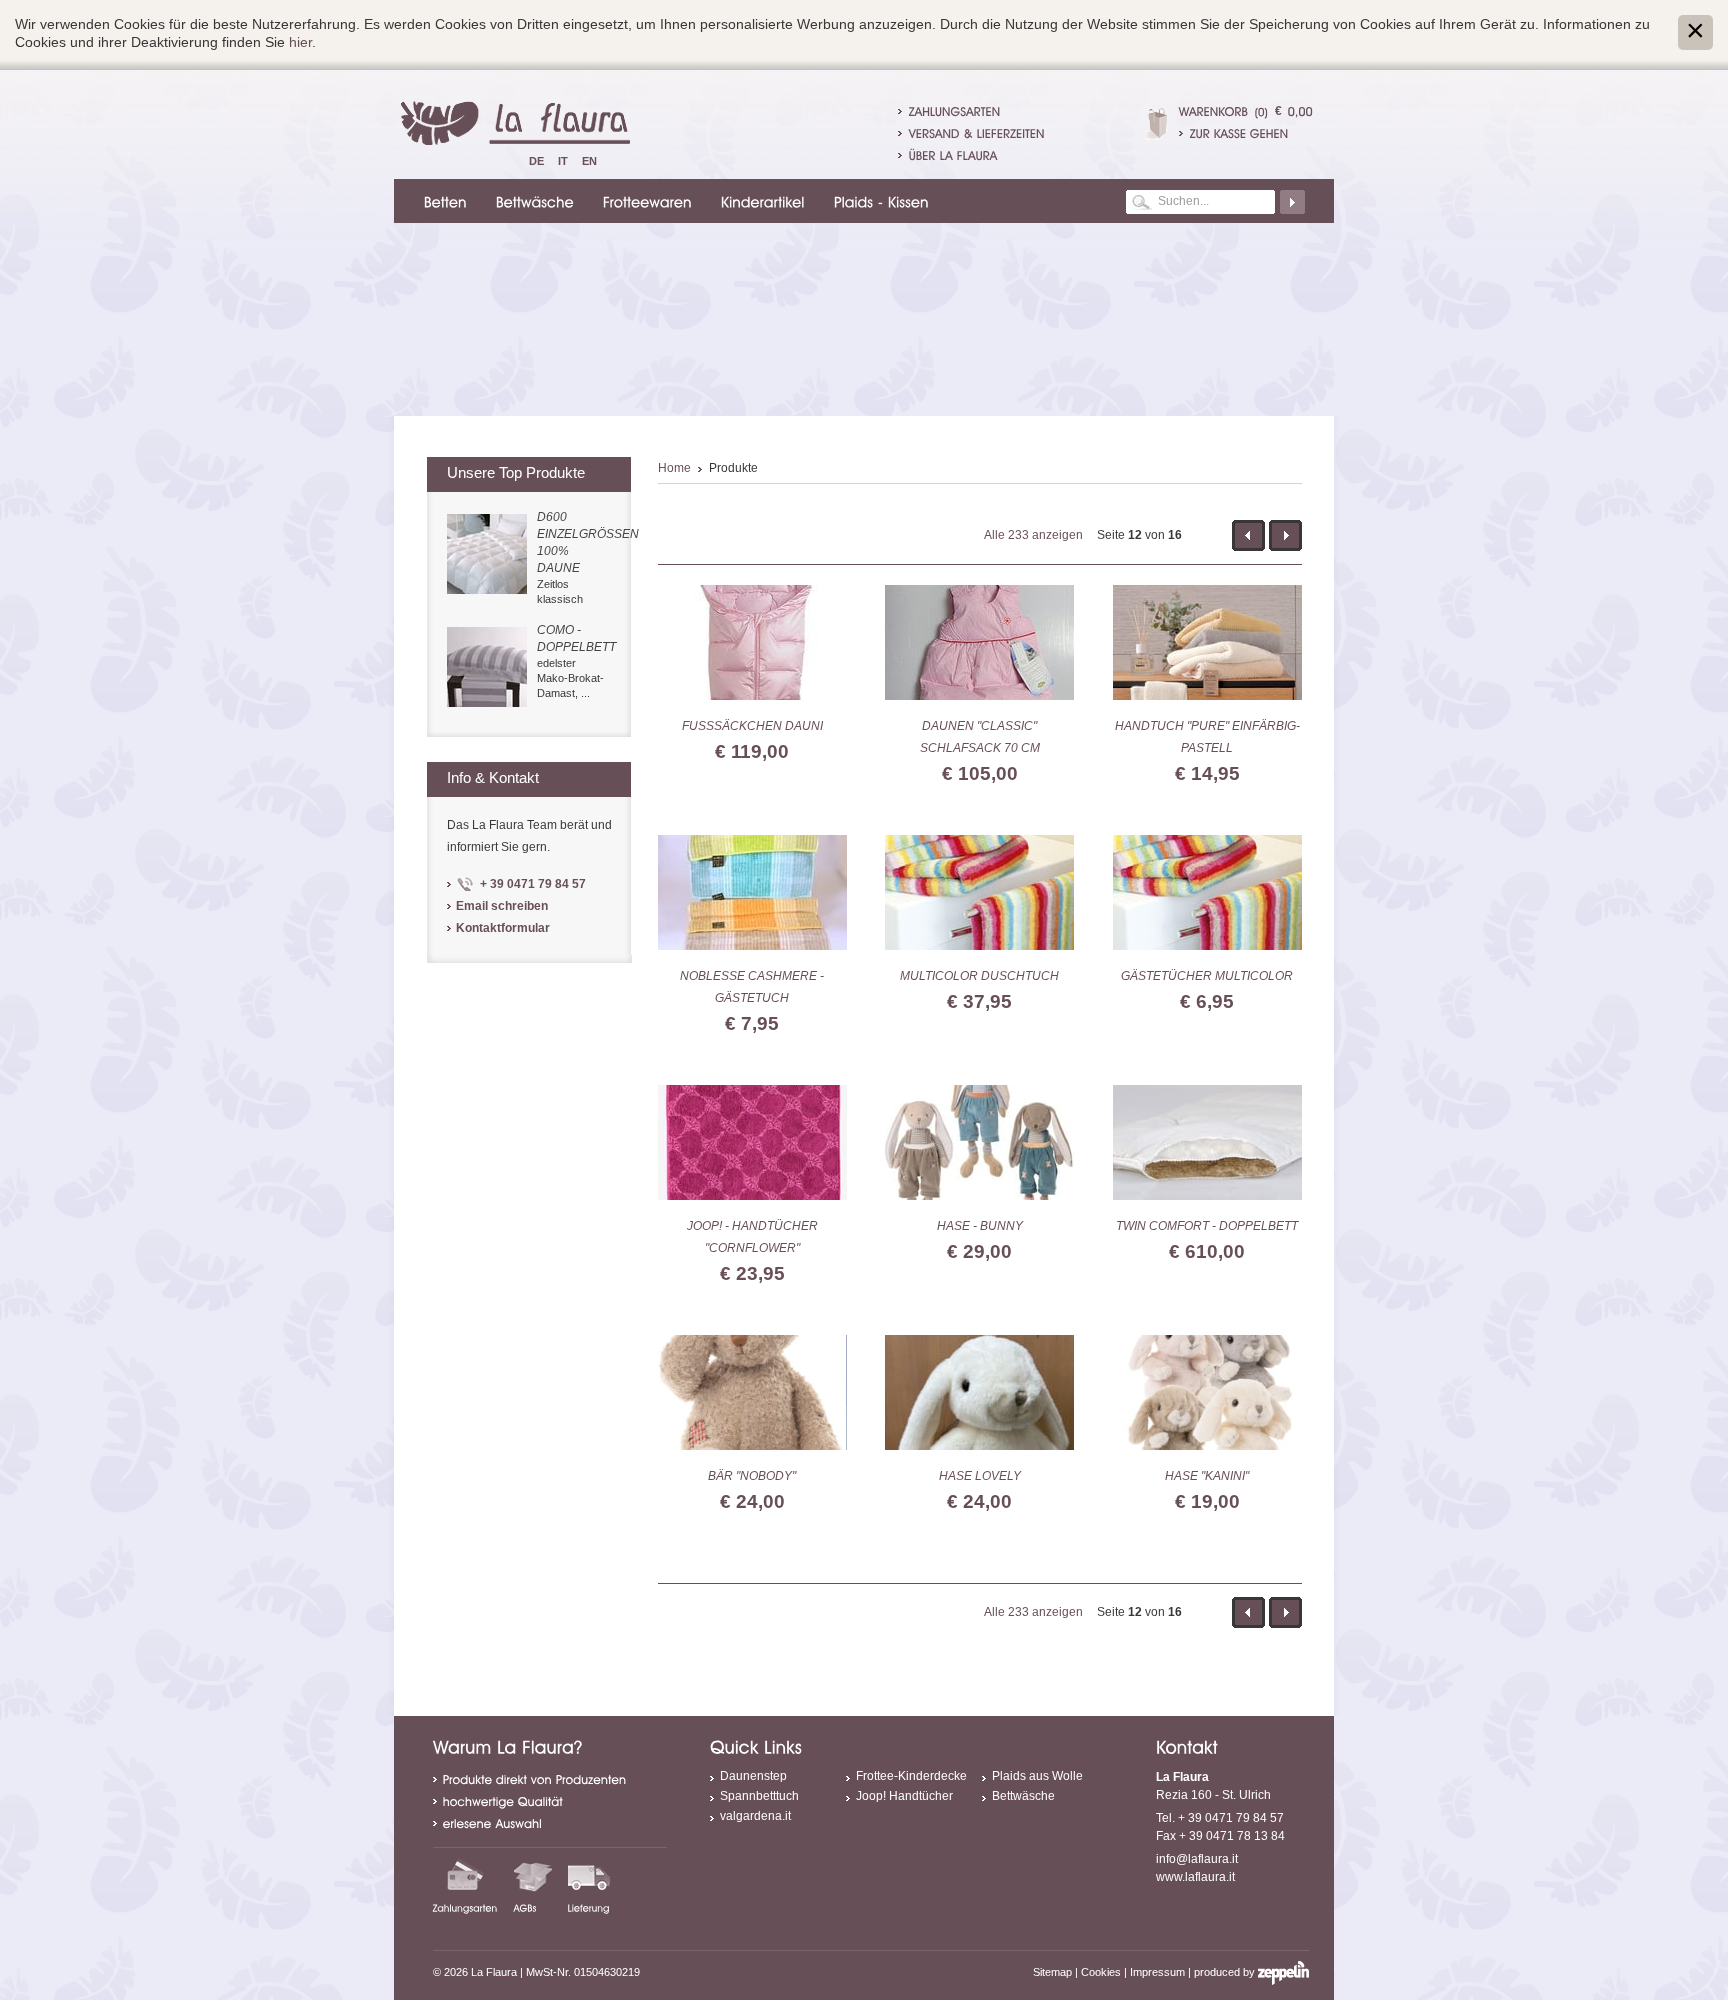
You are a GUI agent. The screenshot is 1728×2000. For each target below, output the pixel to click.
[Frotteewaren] (644, 201)
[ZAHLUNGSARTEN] (955, 111)
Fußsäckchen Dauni (752, 726)
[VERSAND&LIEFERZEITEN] (977, 133)
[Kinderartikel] (760, 201)
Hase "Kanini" (1207, 1476)
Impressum (1157, 1972)
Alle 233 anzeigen (1033, 535)
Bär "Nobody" (752, 1476)
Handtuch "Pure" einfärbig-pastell (1207, 737)
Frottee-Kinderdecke (911, 1776)
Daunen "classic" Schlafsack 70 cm (980, 737)
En (589, 161)
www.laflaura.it (1195, 1877)
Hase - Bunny (980, 1226)
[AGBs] (533, 1886)
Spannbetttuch (759, 1796)
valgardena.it (755, 1816)
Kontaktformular (503, 928)
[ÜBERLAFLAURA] (953, 155)
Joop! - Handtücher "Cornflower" (752, 1237)
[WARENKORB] (1214, 111)
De (536, 161)
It (563, 161)
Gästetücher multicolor (1207, 976)
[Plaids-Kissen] (878, 201)
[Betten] (442, 201)
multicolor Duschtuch (979, 976)
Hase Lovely (980, 1476)
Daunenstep (753, 1776)
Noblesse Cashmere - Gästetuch (752, 987)
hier (300, 42)
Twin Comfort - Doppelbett (1207, 1226)
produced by (1226, 1972)
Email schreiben (502, 906)
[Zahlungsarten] (465, 1886)
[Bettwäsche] (532, 201)
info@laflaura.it (1197, 1859)
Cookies (1101, 1972)
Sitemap (1052, 1972)
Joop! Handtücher (904, 1796)
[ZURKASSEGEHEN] (1246, 133)
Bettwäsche (1023, 1796)
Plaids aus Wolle (1037, 1776)
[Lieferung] (589, 1886)
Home (674, 468)
